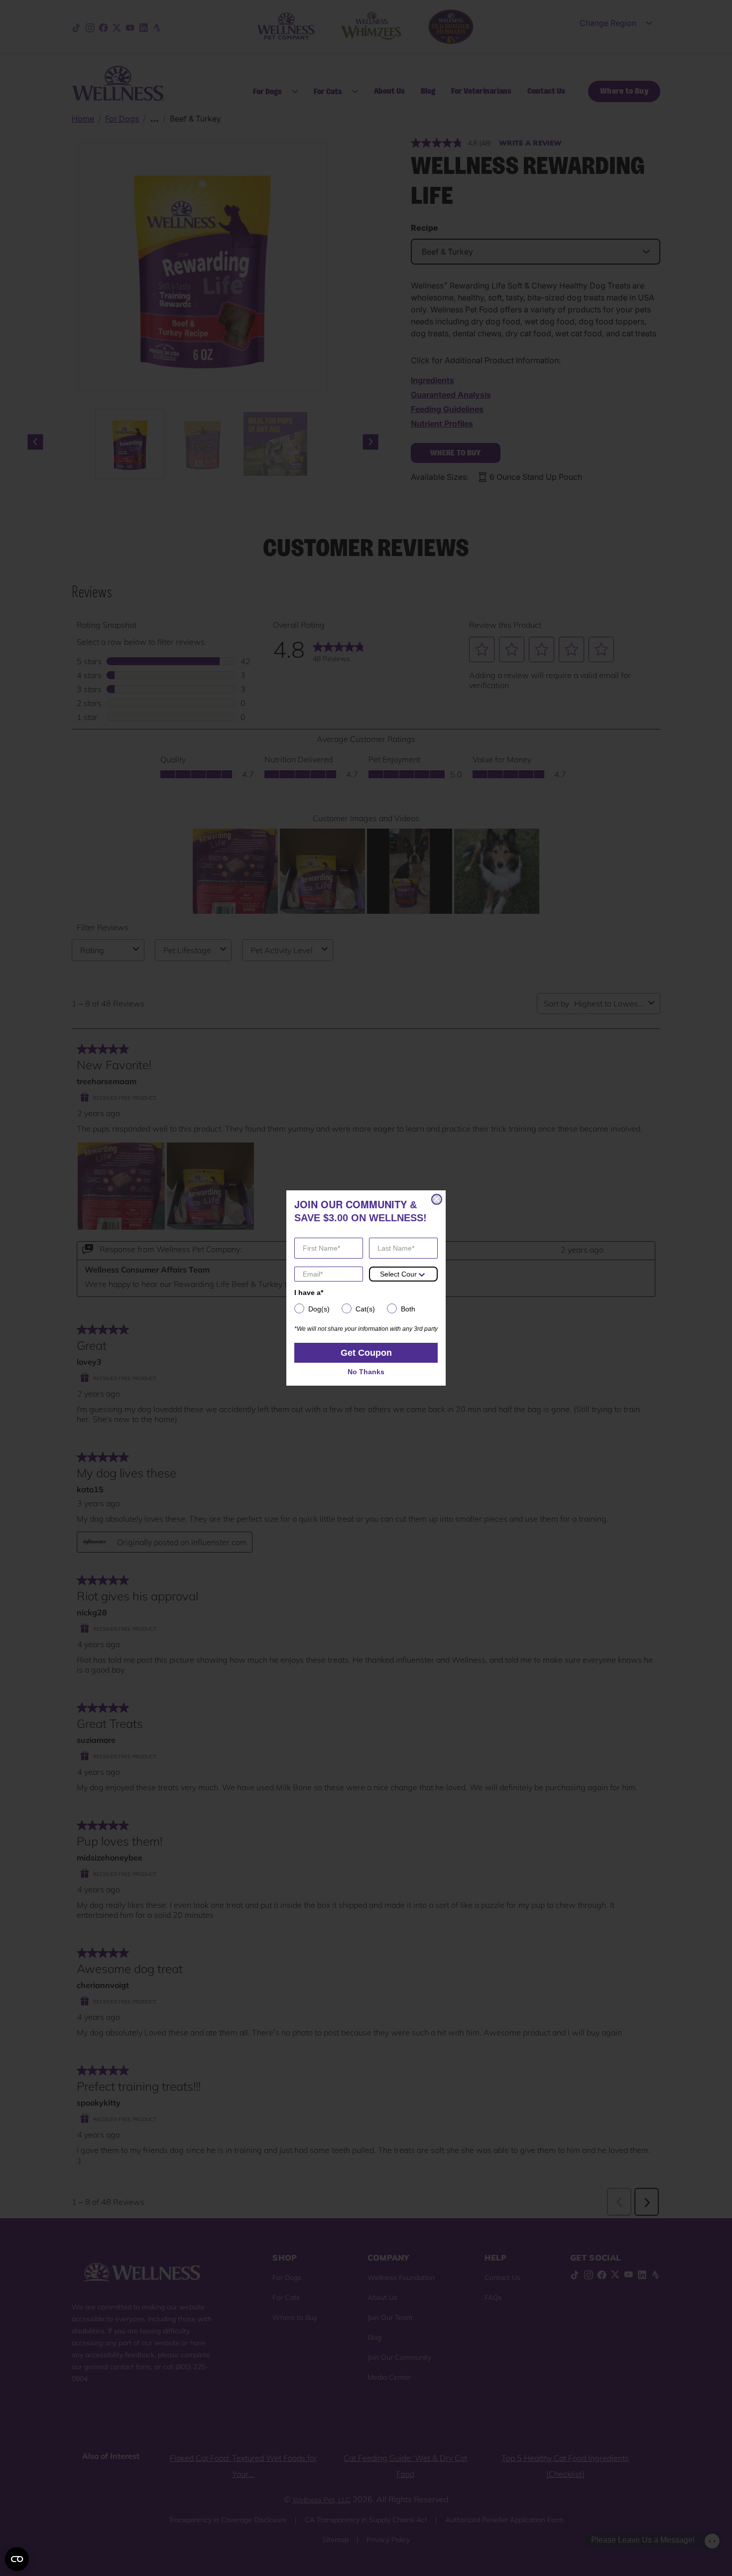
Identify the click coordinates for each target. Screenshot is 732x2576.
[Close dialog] (437, 1199)
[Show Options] (422, 1274)
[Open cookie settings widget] (17, 2559)
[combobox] (398, 1274)
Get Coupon (366, 1353)
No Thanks (366, 1372)
